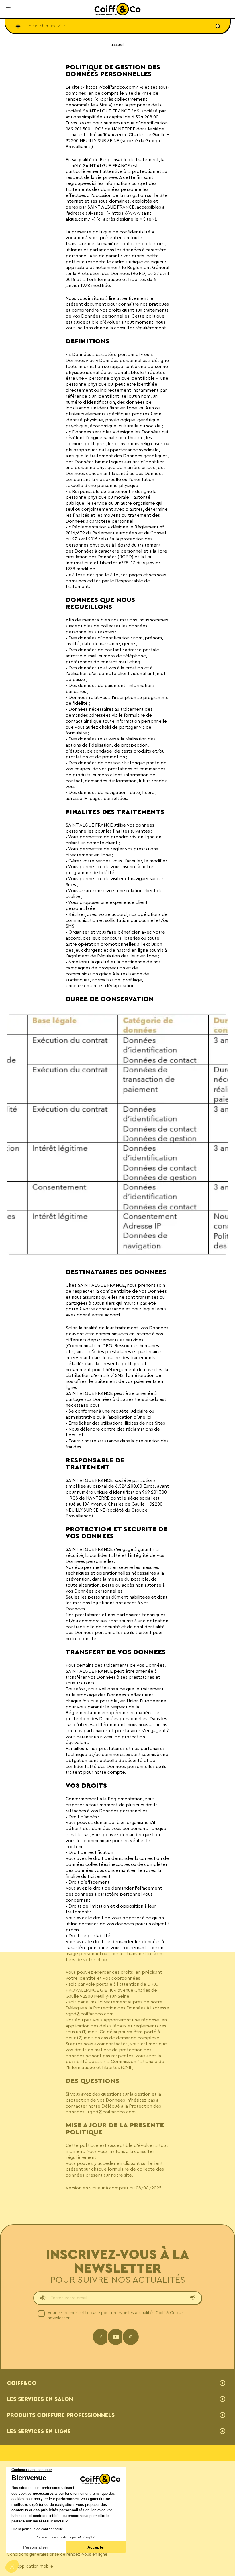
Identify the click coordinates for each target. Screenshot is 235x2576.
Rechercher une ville (46, 26)
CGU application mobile (30, 2566)
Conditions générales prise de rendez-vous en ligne (57, 2554)
